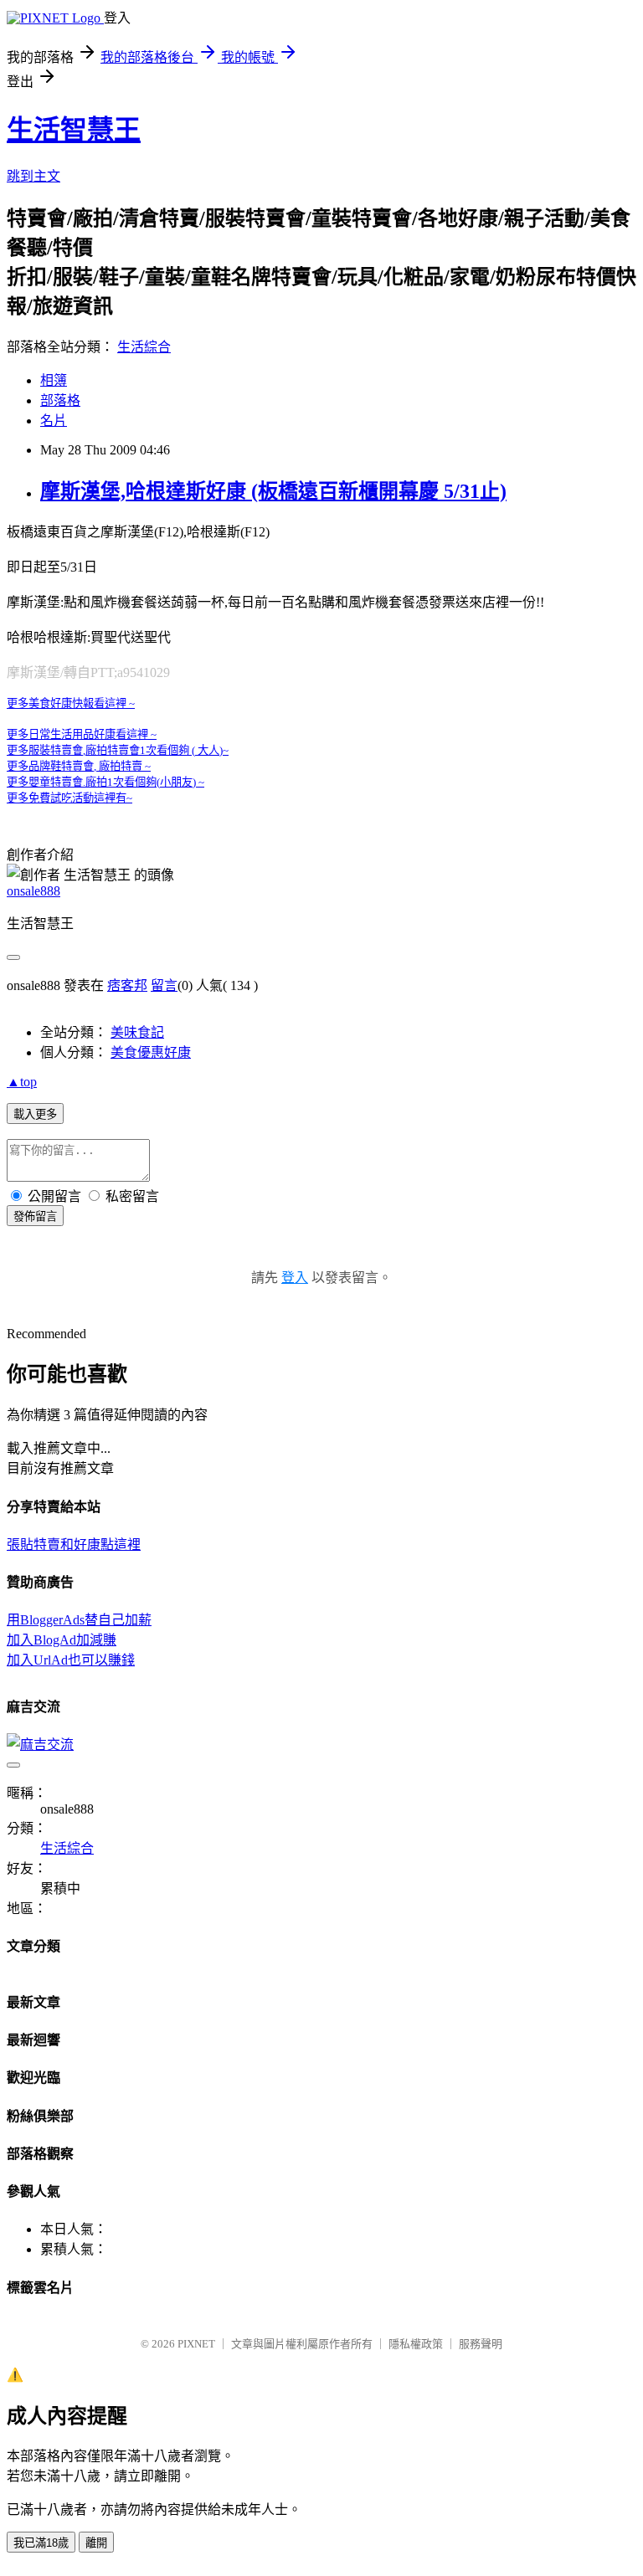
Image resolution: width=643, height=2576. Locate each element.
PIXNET (196, 2344)
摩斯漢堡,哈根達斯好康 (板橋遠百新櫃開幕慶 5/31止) (273, 491)
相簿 (54, 380)
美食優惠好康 (151, 1052)
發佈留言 (35, 1216)
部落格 (60, 400)
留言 (164, 985)
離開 (96, 2543)
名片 (54, 421)
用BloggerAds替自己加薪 (79, 1620)
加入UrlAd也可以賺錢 (71, 1660)
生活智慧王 (74, 130)
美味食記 (137, 1032)
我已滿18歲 (41, 2543)
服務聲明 (481, 2344)
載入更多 (35, 1114)
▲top (22, 1082)
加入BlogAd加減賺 (62, 1640)
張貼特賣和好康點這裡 (74, 1545)
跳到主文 (33, 176)
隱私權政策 (416, 2344)
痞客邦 (127, 985)
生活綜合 (144, 347)
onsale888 (33, 891)
